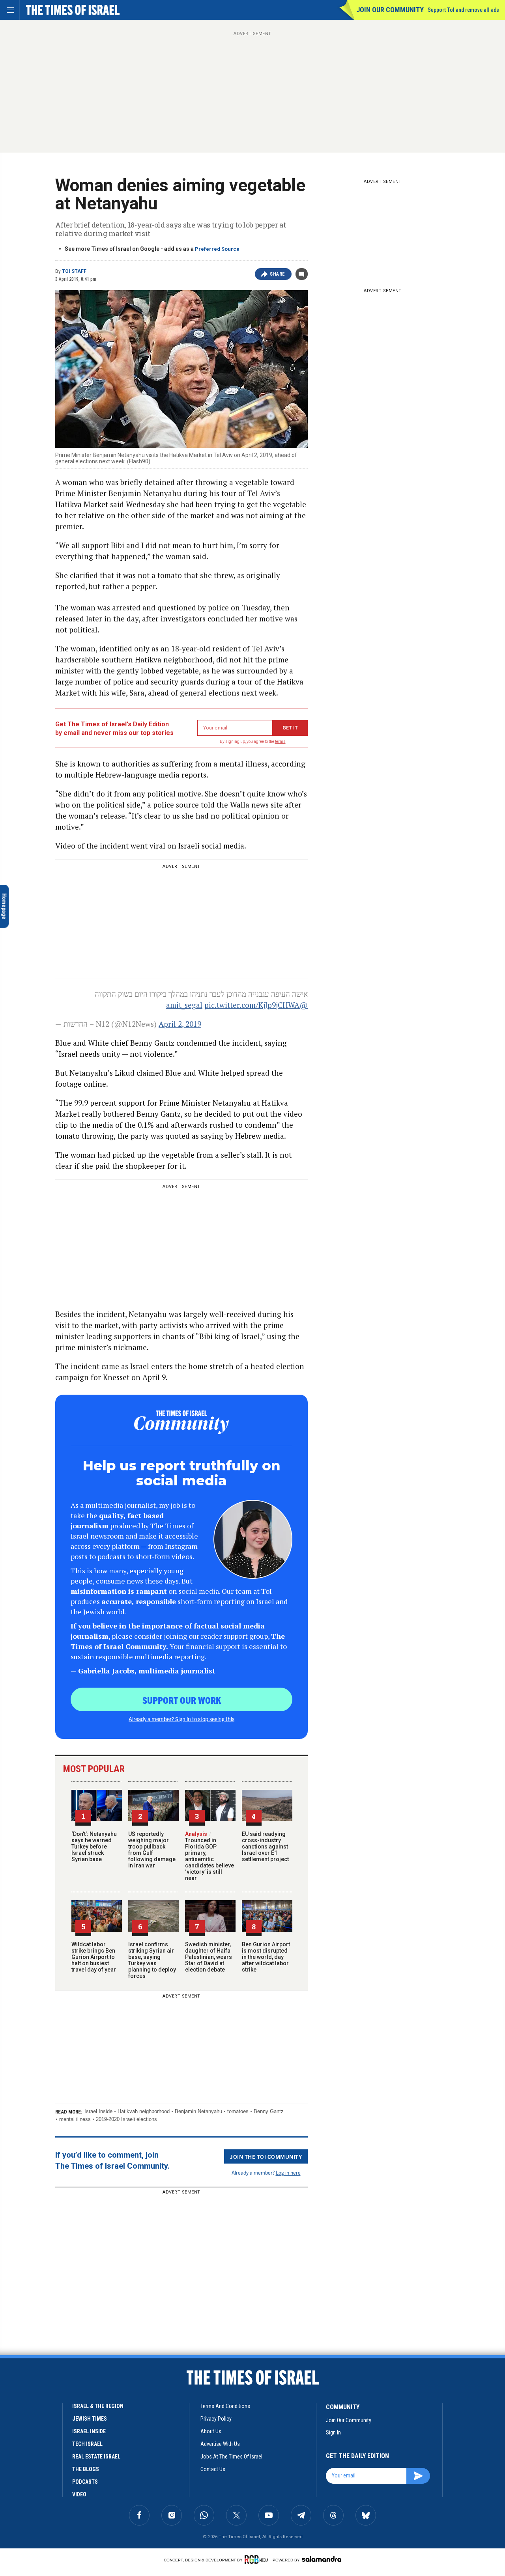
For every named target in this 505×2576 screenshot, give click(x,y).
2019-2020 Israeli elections (126, 2119)
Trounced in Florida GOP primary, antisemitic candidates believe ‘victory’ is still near (209, 1856)
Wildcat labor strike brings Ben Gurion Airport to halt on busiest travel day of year (94, 1957)
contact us (213, 2469)
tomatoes (238, 2111)
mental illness (75, 2119)
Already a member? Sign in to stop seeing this (181, 1719)
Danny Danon (21, 2377)
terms (280, 741)
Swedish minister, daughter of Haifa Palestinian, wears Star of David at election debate (209, 1957)
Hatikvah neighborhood (144, 2111)
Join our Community (390, 10)
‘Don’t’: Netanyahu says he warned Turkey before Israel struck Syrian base (94, 1847)
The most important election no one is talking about (55, 2392)
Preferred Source (217, 249)
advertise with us (220, 2444)
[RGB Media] (258, 2559)
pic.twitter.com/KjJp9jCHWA (252, 1005)
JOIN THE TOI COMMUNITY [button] (266, 2156)
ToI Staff (74, 271)
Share (278, 274)
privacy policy (216, 2419)
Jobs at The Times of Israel (231, 2457)
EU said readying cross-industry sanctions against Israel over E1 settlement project (265, 1847)
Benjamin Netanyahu (198, 2111)
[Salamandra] (322, 2559)
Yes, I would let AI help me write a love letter (58, 2499)
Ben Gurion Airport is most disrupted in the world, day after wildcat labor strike (266, 1957)
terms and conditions (225, 2406)
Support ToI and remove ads (463, 10)
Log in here (288, 2172)
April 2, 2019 (180, 1024)
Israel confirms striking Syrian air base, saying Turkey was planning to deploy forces (152, 1960)
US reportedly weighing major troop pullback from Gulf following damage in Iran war (152, 1850)
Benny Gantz (269, 2111)
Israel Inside (98, 2111)
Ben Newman (19, 2485)
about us (211, 2431)
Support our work (182, 1700)
